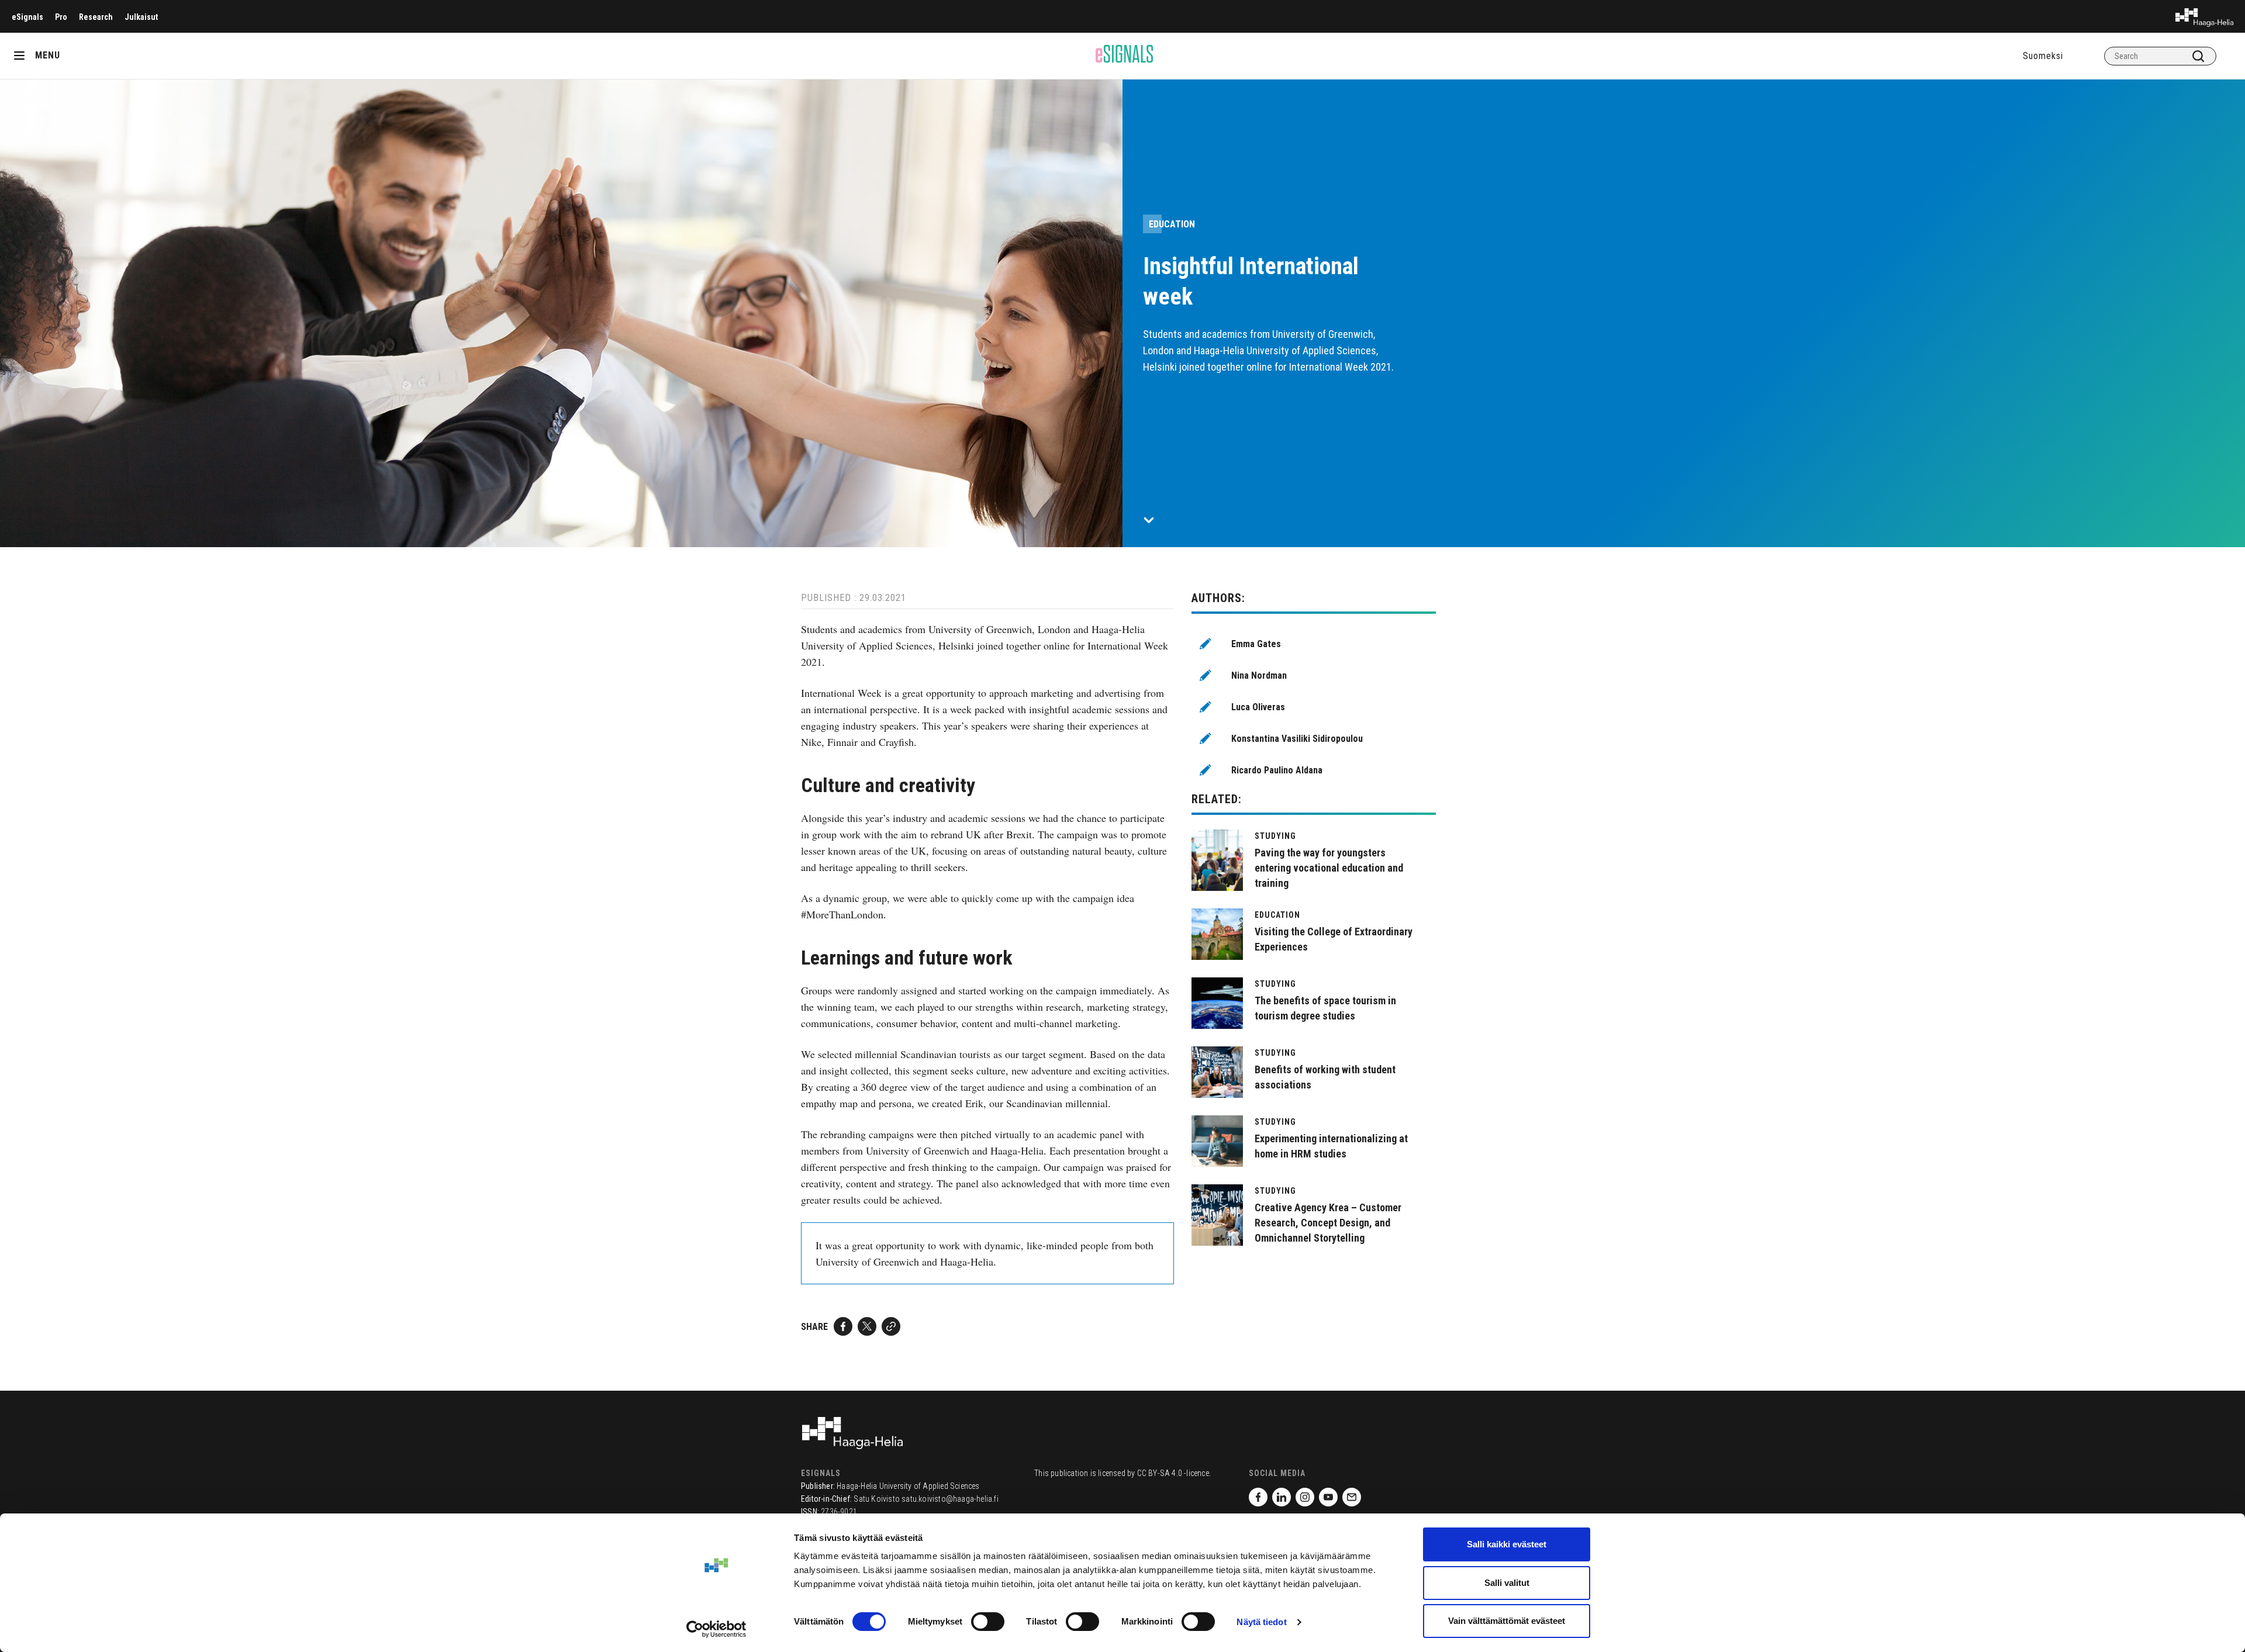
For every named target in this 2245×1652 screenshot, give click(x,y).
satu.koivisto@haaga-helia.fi (950, 1499)
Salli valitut (1507, 1583)
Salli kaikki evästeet (1507, 1544)
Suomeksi (2043, 56)
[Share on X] (867, 1326)
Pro (61, 17)
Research (96, 17)
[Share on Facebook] (843, 1326)
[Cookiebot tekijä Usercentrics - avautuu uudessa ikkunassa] (716, 1629)
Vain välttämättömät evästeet (1507, 1621)
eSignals (27, 17)
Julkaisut (141, 17)
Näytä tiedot (1261, 1622)
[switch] (988, 1622)
